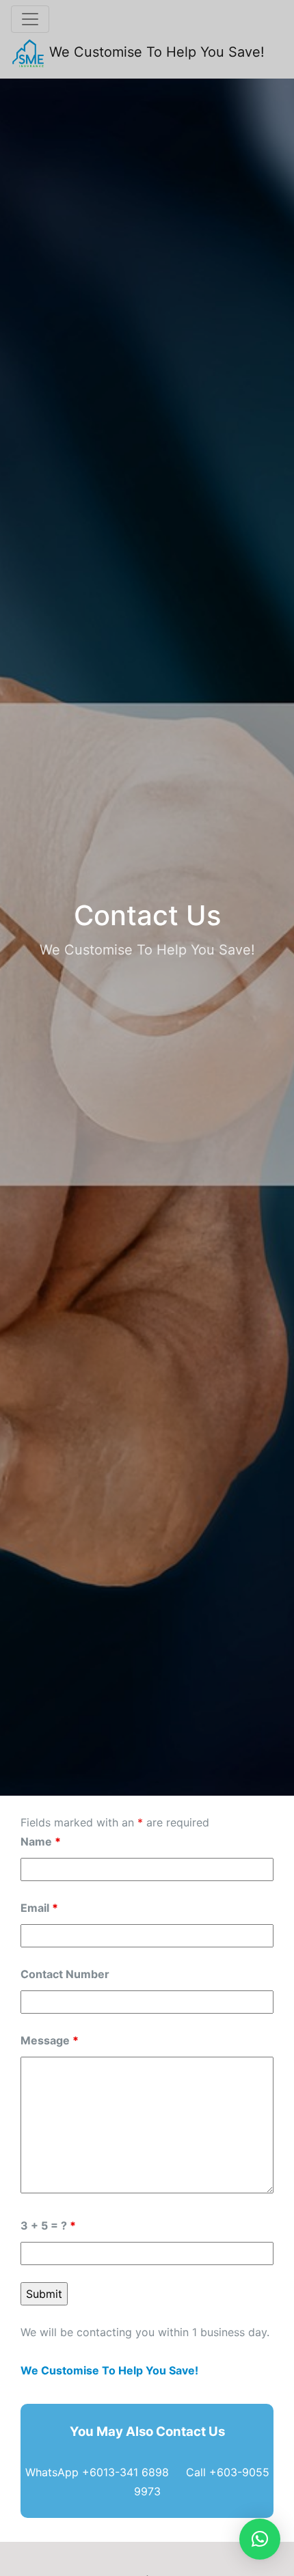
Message (50, 2040)
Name (41, 1841)
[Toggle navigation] (30, 19)
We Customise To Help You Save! (155, 52)
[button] (260, 2539)
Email (39, 1908)
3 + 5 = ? (48, 2225)
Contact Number (65, 1974)
